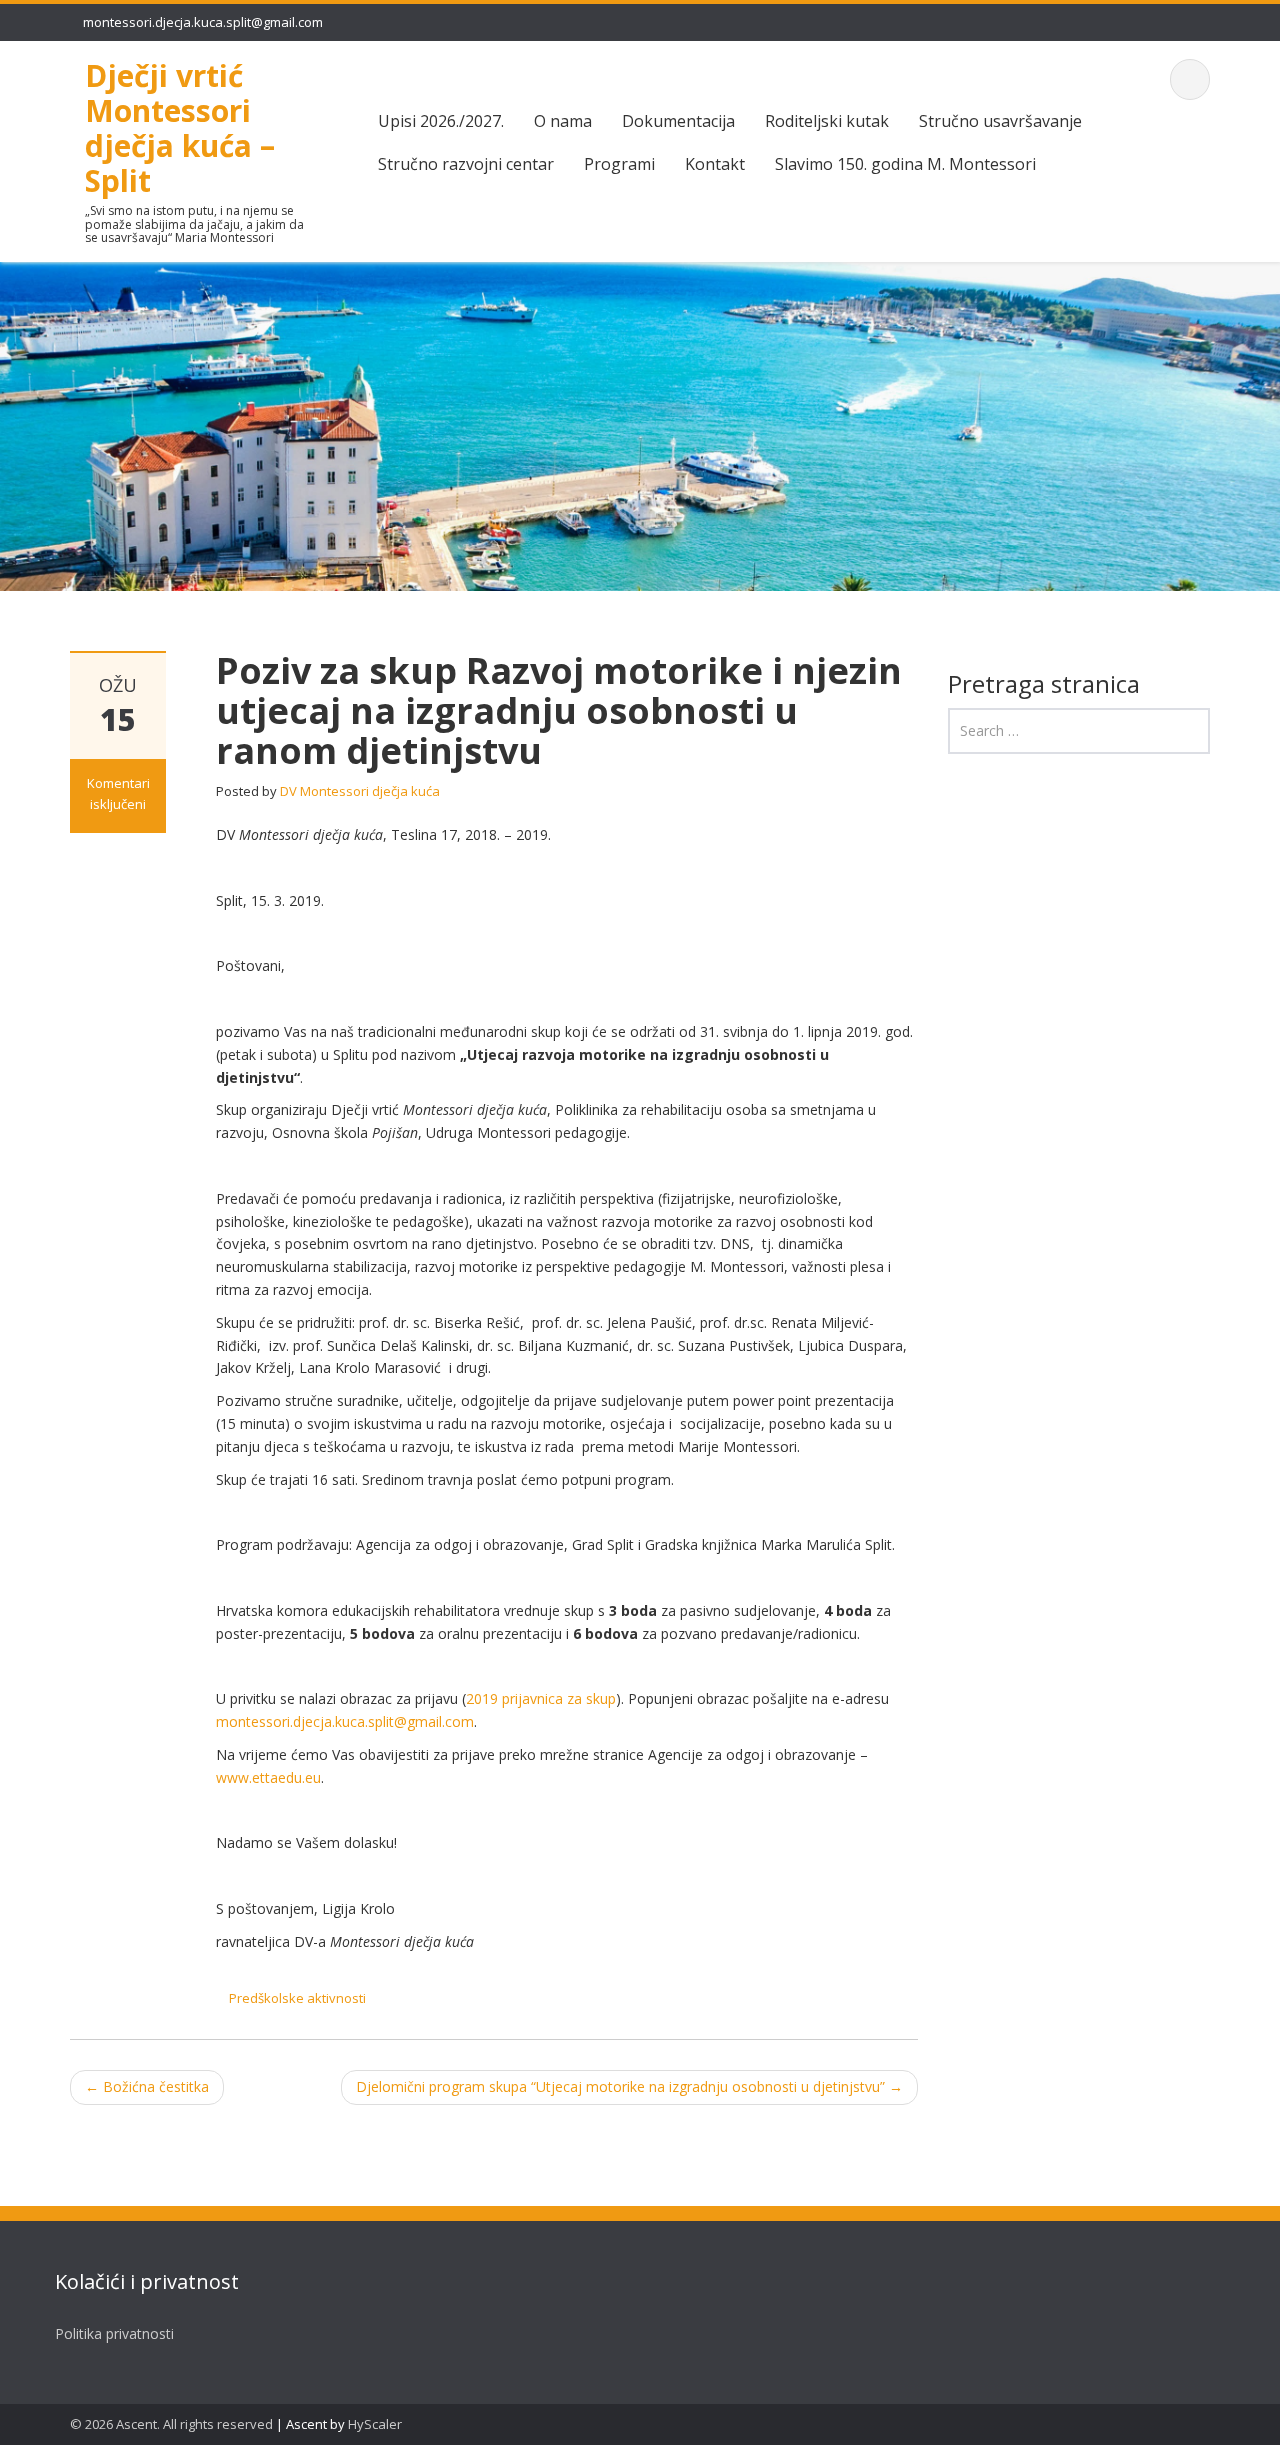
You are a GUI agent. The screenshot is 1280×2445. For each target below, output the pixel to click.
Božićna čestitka (147, 2086)
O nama (563, 121)
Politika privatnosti (114, 2333)
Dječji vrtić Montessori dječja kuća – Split (180, 127)
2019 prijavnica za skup (541, 1698)
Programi (619, 164)
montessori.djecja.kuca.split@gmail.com (203, 22)
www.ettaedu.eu (268, 1777)
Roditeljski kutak (827, 121)
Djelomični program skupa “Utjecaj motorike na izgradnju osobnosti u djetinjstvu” (629, 2086)
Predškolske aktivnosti (297, 1998)
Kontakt (715, 164)
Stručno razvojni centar (466, 164)
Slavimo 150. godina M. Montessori (905, 164)
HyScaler (375, 2424)
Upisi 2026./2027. (441, 121)
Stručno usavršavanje (1000, 121)
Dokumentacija (678, 121)
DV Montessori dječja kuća (360, 791)
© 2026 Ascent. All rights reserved (171, 2424)
